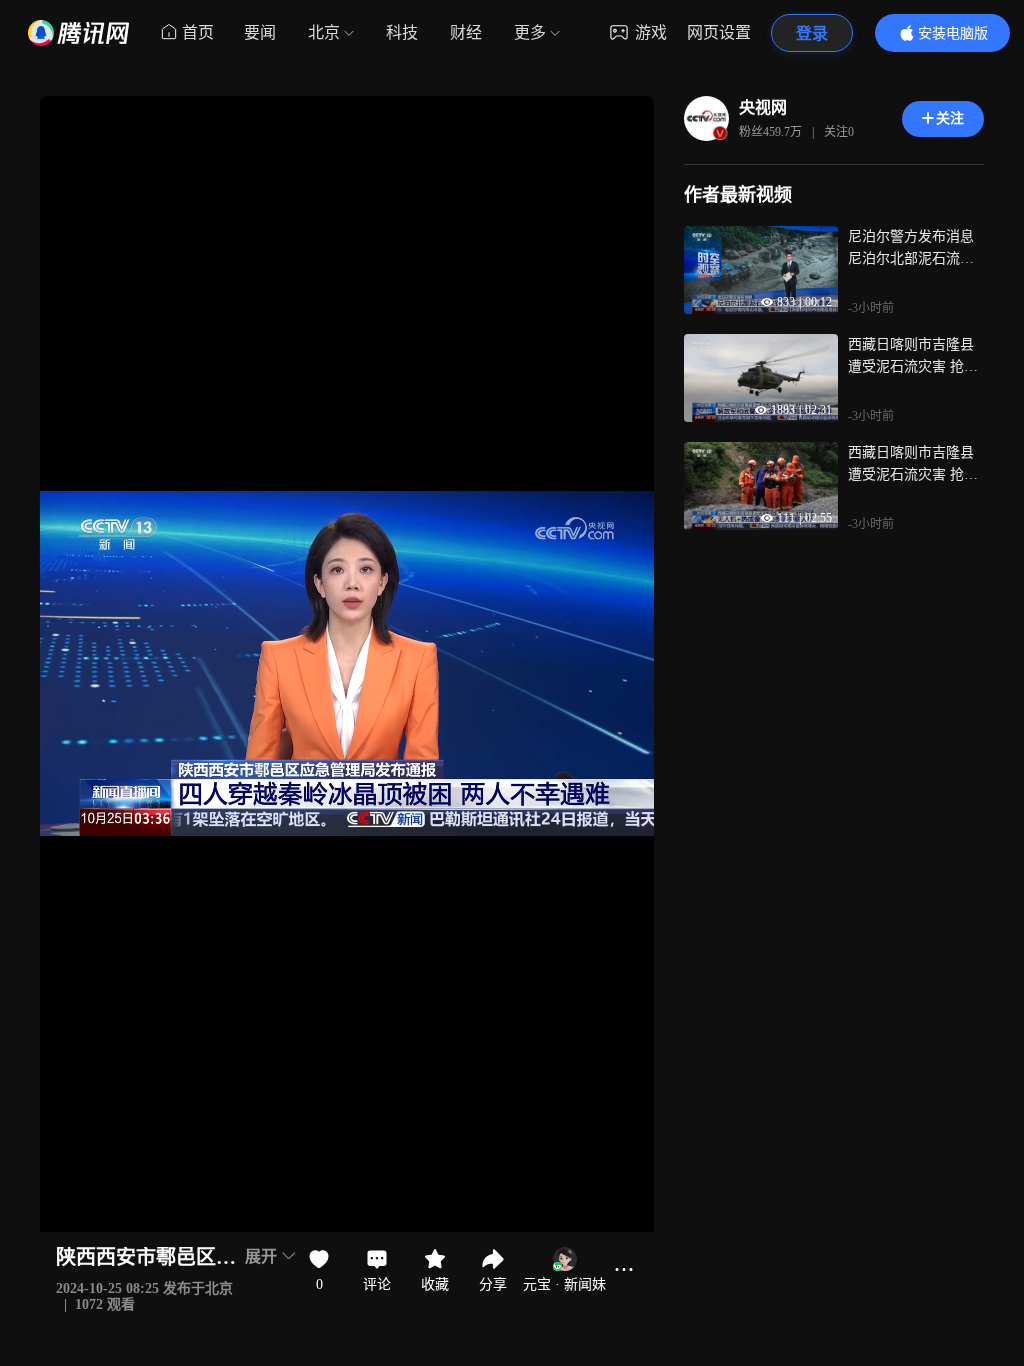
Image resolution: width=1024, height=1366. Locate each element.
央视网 (763, 107)
